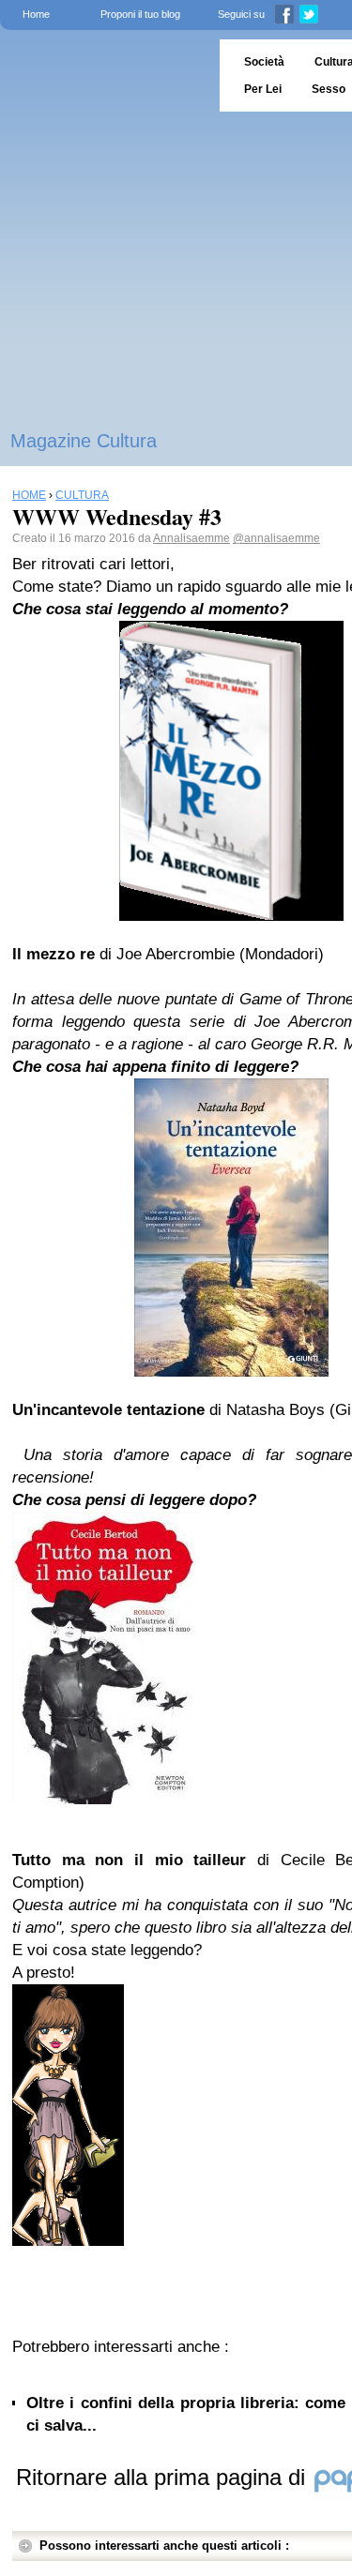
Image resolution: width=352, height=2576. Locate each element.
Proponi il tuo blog (140, 14)
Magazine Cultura (84, 441)
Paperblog (104, 75)
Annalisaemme (191, 538)
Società (264, 62)
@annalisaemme (276, 538)
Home (36, 14)
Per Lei (263, 89)
